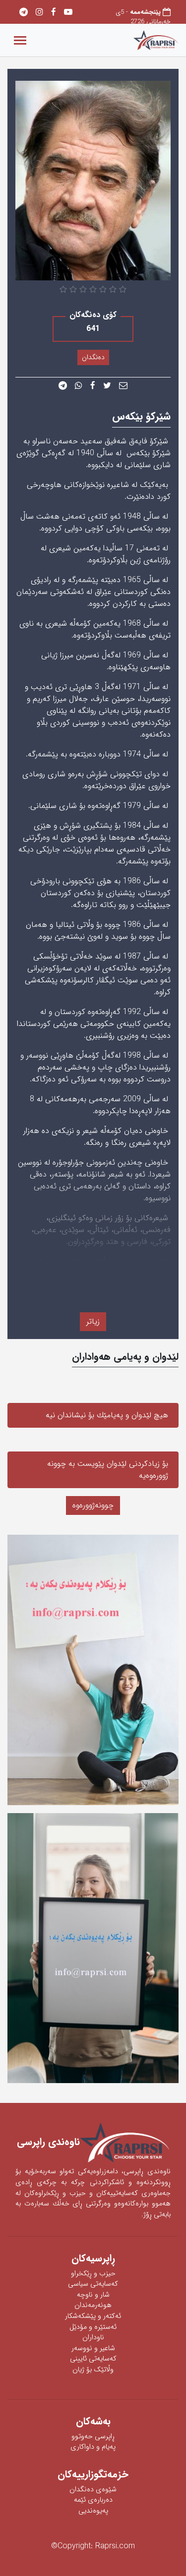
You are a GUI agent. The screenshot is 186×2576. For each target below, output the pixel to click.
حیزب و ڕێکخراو (93, 2274)
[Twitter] (107, 386)
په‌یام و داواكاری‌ (93, 2447)
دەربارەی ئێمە (93, 2500)
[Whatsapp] (79, 386)
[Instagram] (39, 13)
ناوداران (93, 2337)
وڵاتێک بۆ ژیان (93, 2370)
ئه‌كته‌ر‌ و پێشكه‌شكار (93, 2316)
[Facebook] (54, 13)
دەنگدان (93, 357)
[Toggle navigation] (20, 40)
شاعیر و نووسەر (93, 2348)
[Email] (123, 386)
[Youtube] (68, 13)
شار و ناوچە (93, 2295)
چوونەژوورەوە (93, 1505)
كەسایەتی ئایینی (93, 2359)
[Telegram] (24, 13)
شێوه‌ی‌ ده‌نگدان (93, 2490)
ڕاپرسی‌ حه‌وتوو (93, 2437)
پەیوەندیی (93, 2511)
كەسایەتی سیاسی (93, 2284)
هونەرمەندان (93, 2305)
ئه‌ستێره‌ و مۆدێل (93, 2327)
